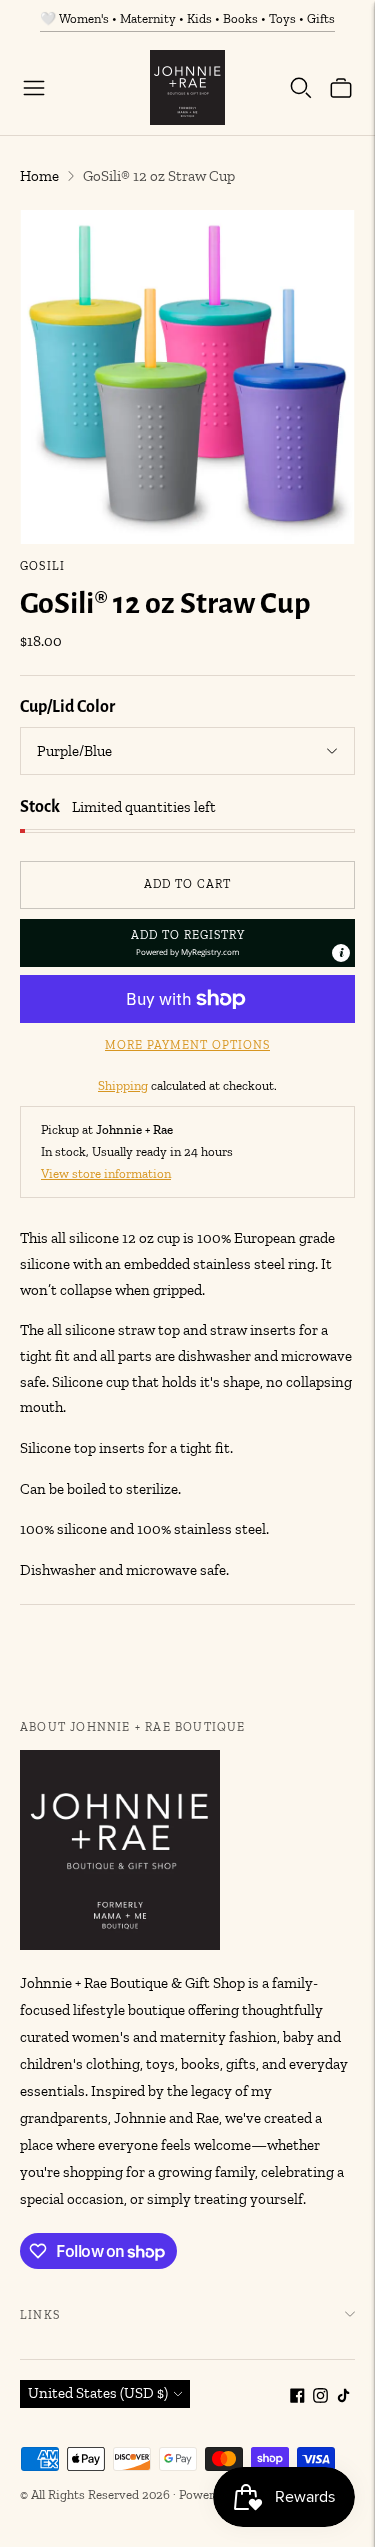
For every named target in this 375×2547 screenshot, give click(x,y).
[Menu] (34, 88)
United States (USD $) (98, 2393)
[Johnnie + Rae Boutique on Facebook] (297, 2398)
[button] (187, 943)
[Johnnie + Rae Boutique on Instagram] (320, 2398)
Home (39, 176)
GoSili (42, 566)
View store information (106, 1173)
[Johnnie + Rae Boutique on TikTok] (343, 2398)
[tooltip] (341, 953)
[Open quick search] (301, 88)
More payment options (187, 1045)
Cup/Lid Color (67, 707)
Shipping (123, 1085)
